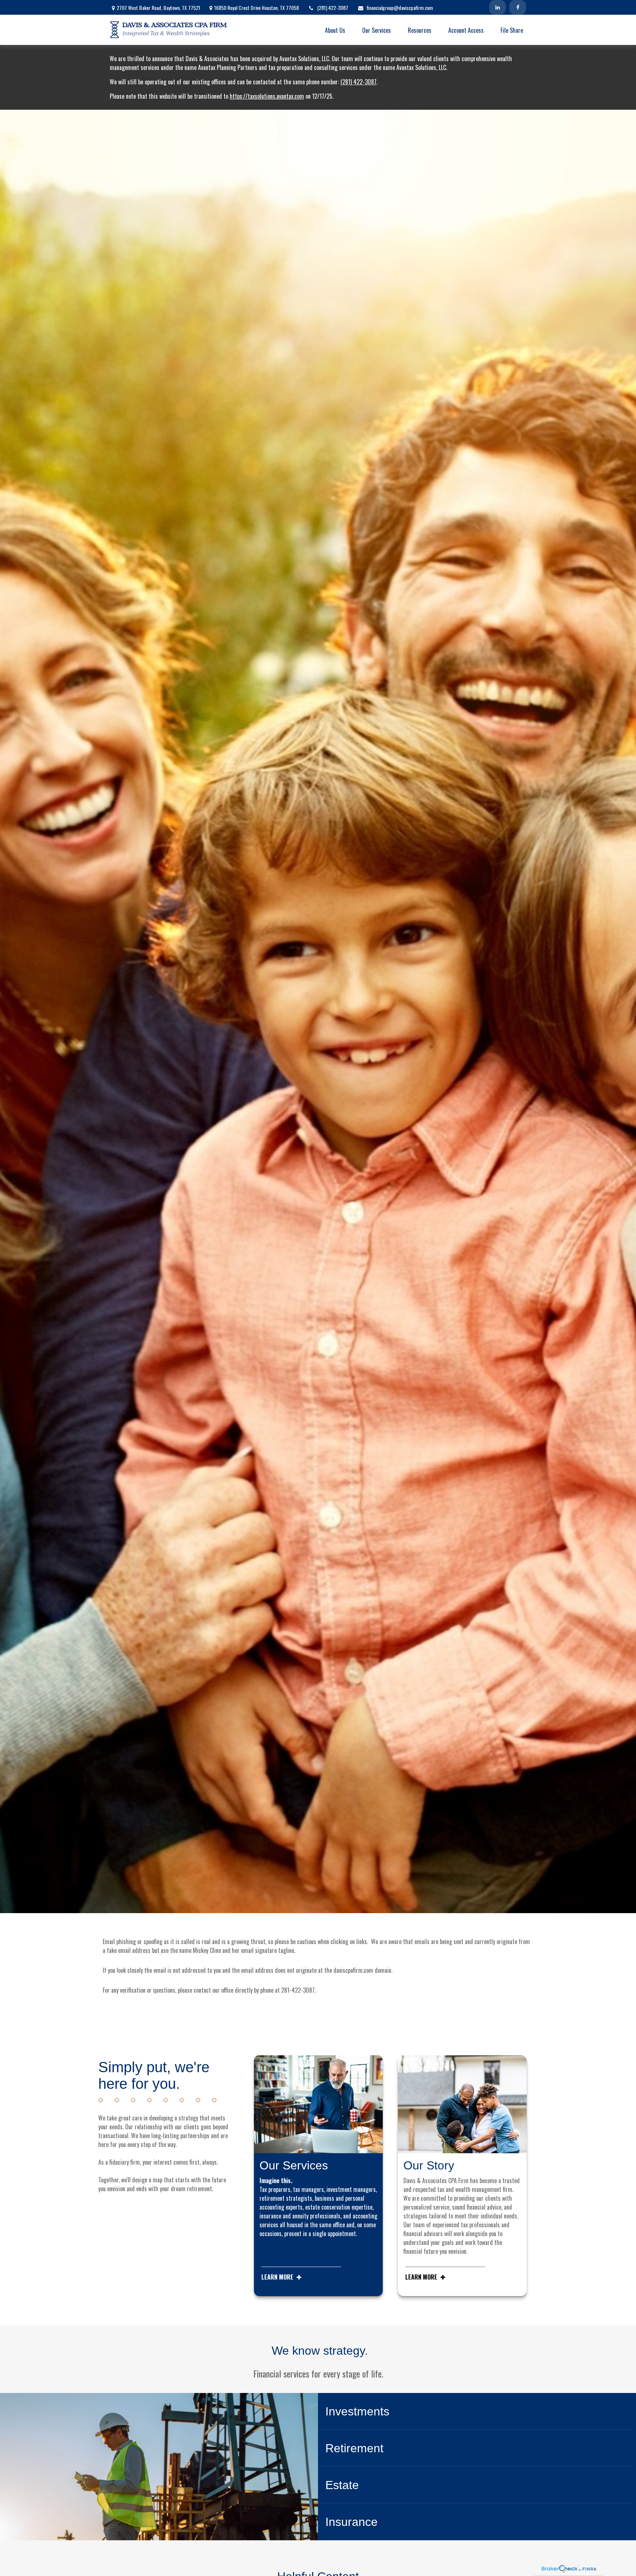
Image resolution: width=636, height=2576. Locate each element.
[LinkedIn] (497, 7)
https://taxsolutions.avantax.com (267, 96)
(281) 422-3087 (333, 8)
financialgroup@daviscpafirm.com (400, 8)
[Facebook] (518, 7)
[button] (335, 30)
